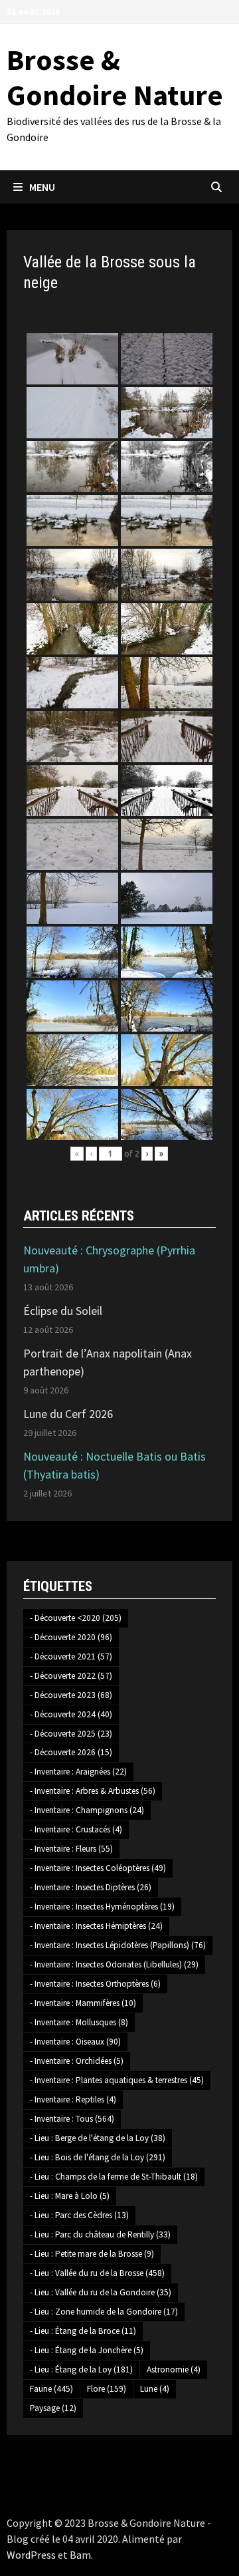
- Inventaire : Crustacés (76, 1829)
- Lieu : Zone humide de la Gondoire (104, 2312)
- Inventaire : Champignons (87, 1810)
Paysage (53, 2408)
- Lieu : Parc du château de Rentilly (100, 2234)
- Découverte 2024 (71, 1714)
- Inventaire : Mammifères (83, 2003)
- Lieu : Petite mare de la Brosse (92, 2254)
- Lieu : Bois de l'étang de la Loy (98, 2157)
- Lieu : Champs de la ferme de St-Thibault (114, 2177)
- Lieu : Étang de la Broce (83, 2331)
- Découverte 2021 (71, 1656)
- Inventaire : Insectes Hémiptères (96, 1926)
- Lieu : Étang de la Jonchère (87, 2350)
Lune (155, 2389)
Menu (42, 187)
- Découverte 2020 (71, 1637)
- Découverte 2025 (71, 1734)
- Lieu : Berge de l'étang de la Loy (98, 2138)
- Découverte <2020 (76, 1618)
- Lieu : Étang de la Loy (81, 2369)
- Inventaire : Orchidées (77, 2061)
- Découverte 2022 (71, 1676)
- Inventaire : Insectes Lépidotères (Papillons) (118, 1945)
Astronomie (174, 2369)
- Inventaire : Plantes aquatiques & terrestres (117, 2080)
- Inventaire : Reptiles (73, 2099)
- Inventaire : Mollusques (79, 2022)
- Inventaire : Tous (72, 2119)
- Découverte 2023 (71, 1695)
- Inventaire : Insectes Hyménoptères (102, 1907)
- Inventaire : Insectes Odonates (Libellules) (114, 1964)
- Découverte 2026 (71, 1752)
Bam (80, 2555)
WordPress (31, 2555)
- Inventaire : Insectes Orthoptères (95, 1984)
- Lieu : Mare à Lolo (70, 2196)
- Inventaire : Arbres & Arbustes (93, 1791)
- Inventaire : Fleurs (71, 1849)
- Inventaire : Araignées (78, 1772)
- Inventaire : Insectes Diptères (91, 1887)
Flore (107, 2389)
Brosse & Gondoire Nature (115, 77)
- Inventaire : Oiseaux (75, 2042)
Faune (51, 2389)
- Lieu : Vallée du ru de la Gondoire (101, 2292)
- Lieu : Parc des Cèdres (79, 2215)
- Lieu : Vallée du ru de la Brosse (97, 2273)
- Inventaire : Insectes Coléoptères (98, 1868)
